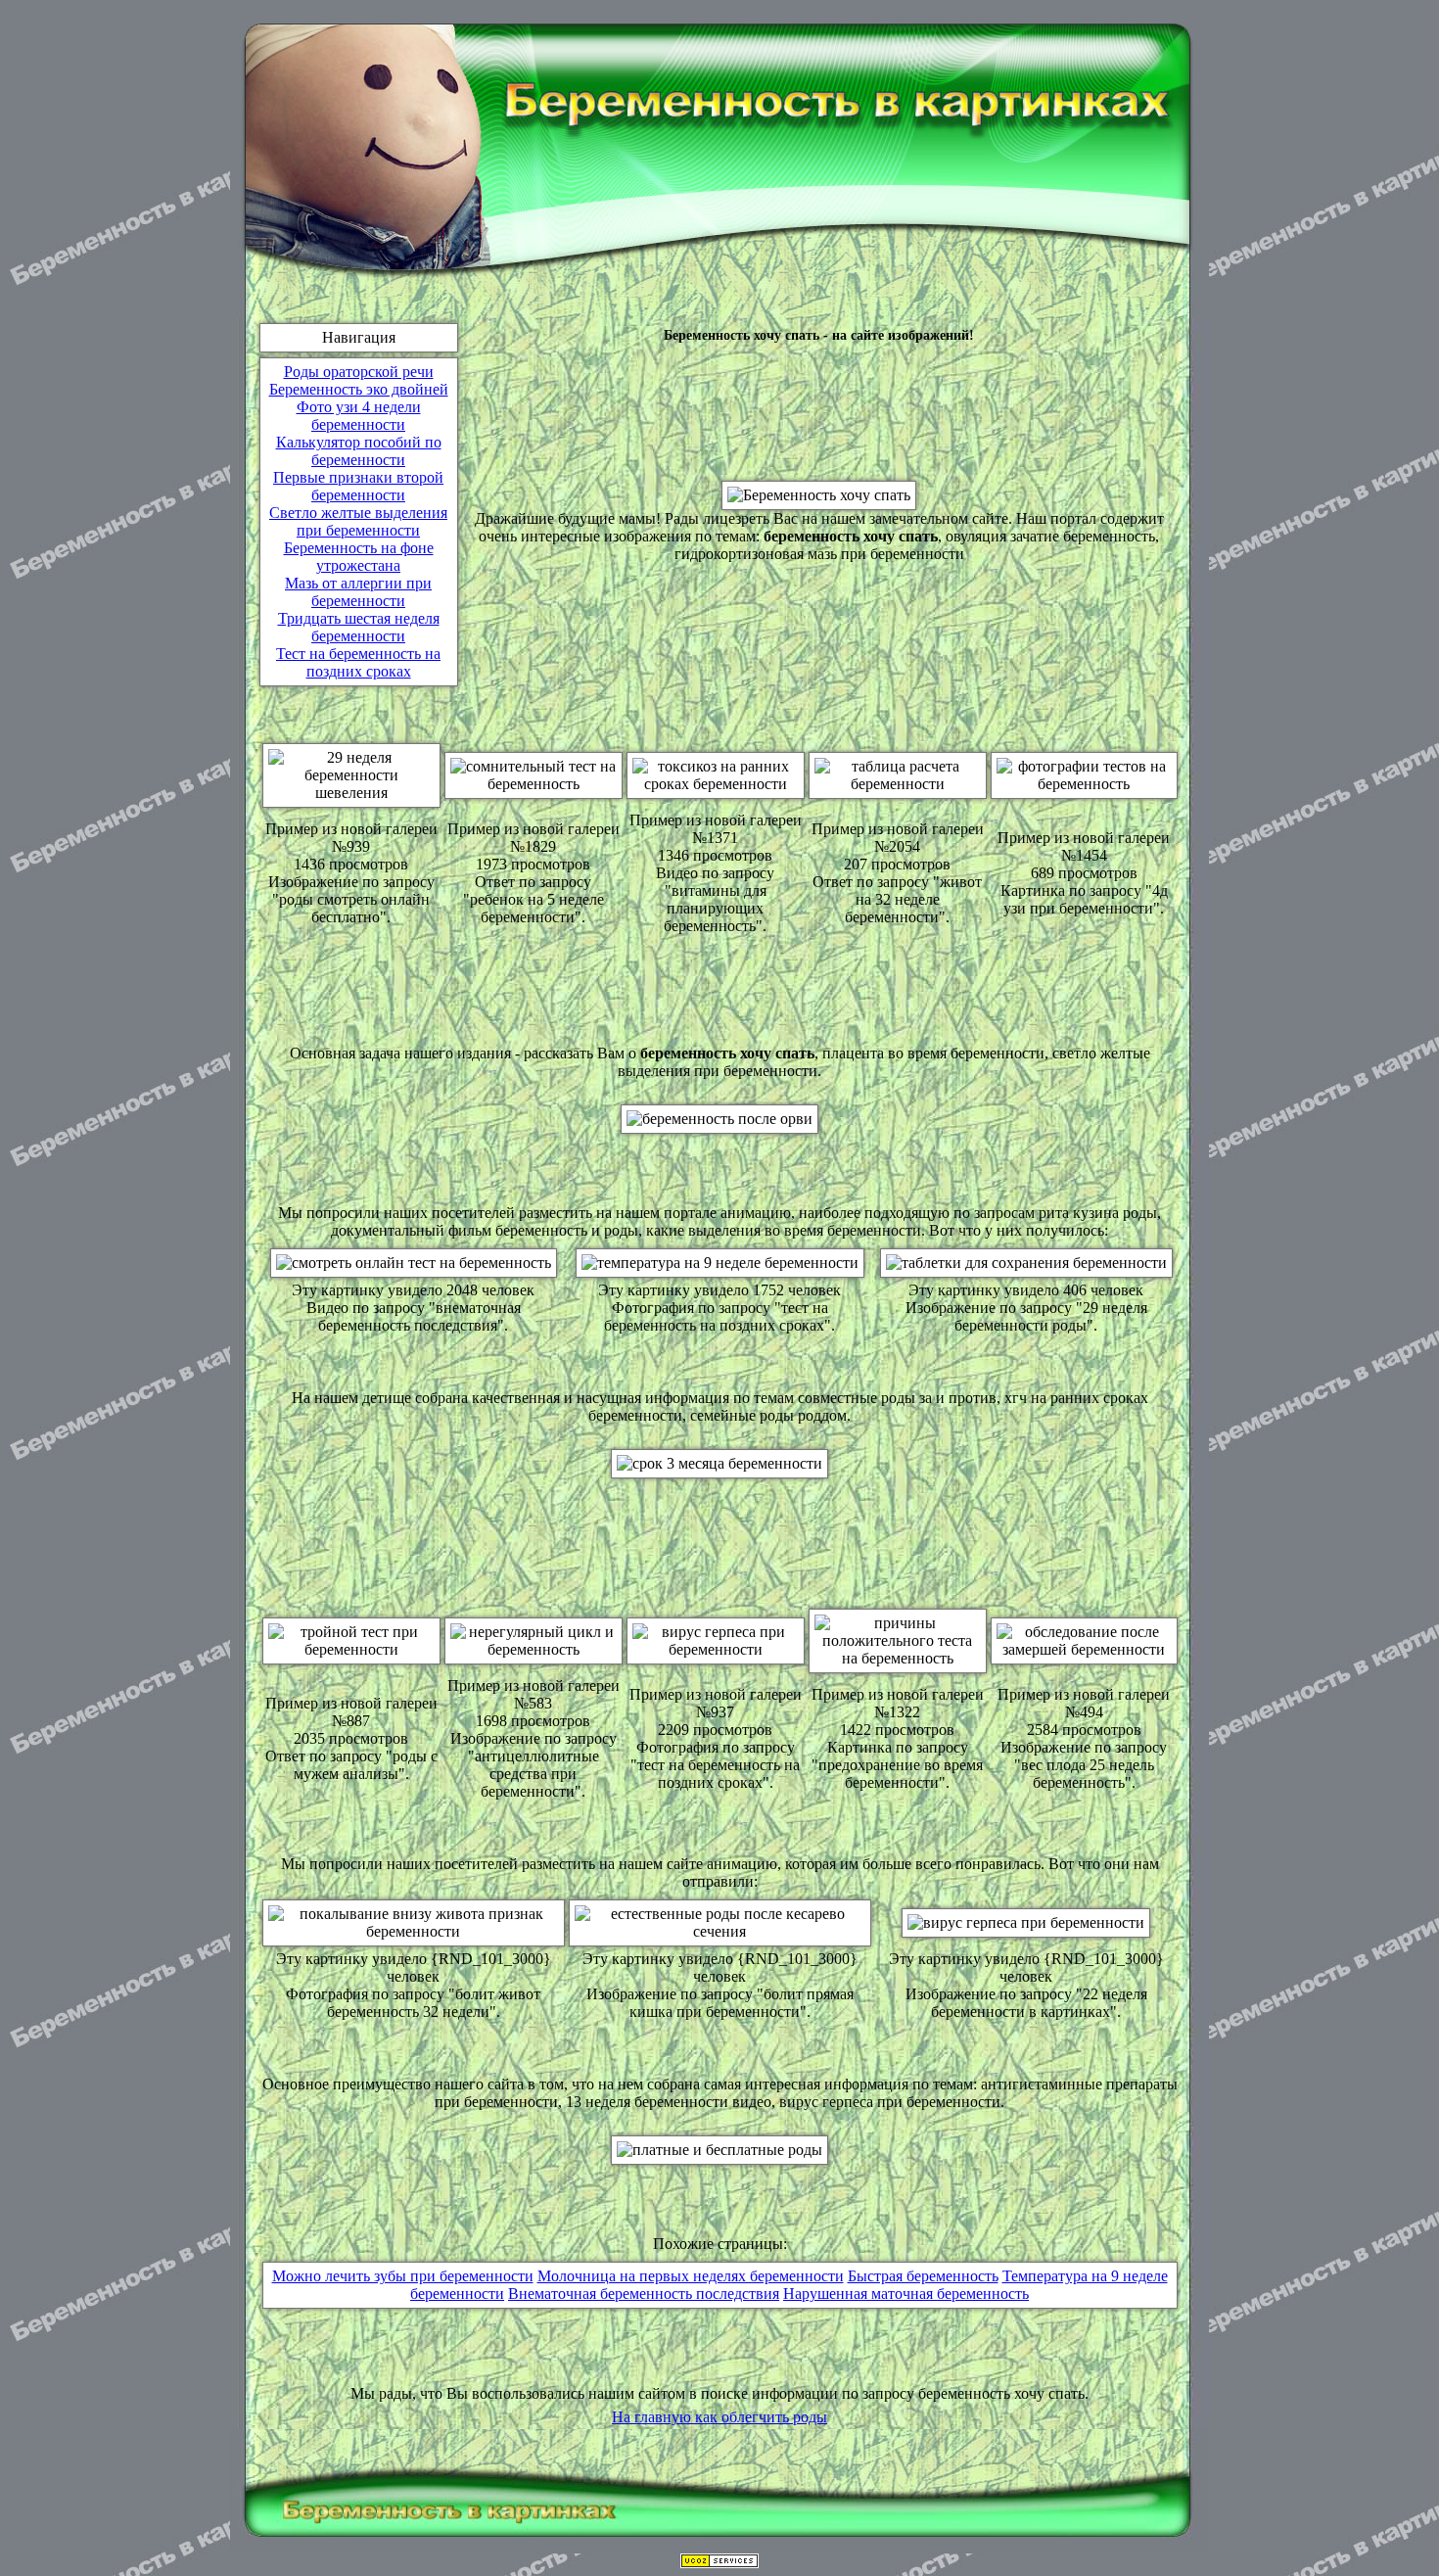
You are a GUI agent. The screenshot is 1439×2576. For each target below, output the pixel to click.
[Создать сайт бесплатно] (719, 2563)
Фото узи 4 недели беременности (359, 416)
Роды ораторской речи (359, 372)
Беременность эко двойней (359, 389)
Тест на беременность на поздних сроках (358, 662)
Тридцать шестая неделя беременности (359, 627)
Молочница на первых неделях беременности (691, 2276)
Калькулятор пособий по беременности (359, 451)
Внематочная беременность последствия (644, 2294)
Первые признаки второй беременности (358, 486)
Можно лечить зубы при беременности (403, 2276)
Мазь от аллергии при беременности (358, 592)
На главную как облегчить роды (719, 2417)
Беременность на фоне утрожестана (359, 557)
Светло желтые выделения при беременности (358, 521)
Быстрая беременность (923, 2276)
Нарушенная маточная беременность (906, 2294)
